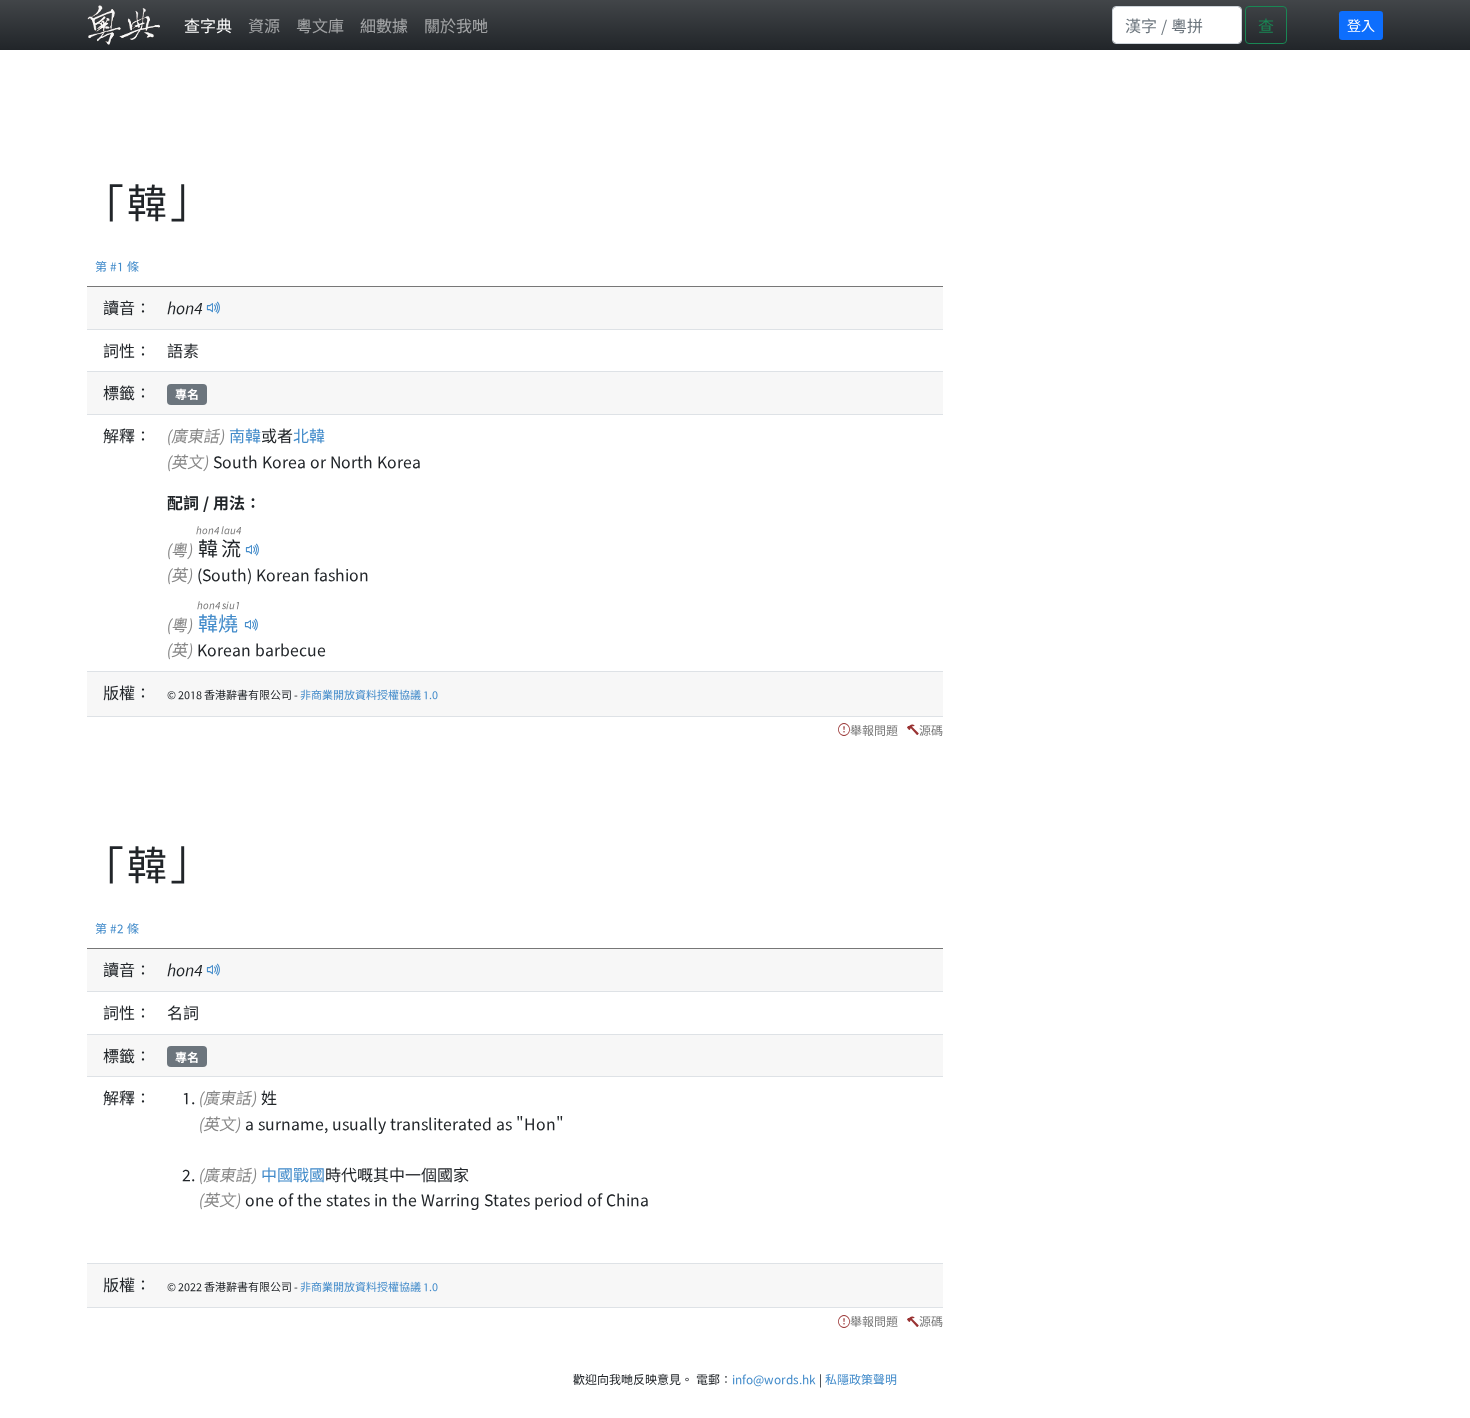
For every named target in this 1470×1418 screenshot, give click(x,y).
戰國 (309, 1174)
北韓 (309, 435)
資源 (264, 25)
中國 (277, 1174)
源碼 (931, 729)
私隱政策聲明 (861, 1378)
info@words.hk (774, 1378)
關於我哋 (456, 25)
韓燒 (218, 622)
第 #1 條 (117, 265)
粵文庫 (320, 25)
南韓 (245, 435)
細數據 (384, 25)
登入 (1361, 25)
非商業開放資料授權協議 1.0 (369, 694)
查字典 (208, 25)
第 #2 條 (117, 927)
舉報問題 (874, 729)
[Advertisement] (451, 125)
